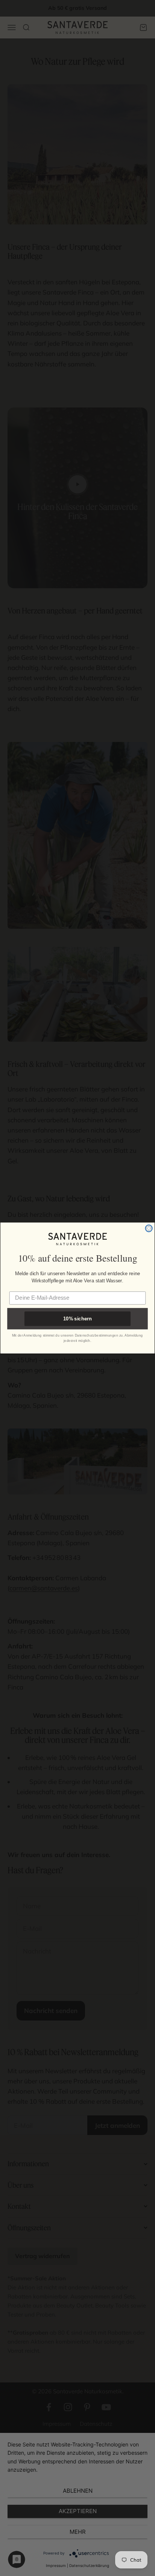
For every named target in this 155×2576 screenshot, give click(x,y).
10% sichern (77, 1319)
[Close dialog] (149, 1228)
